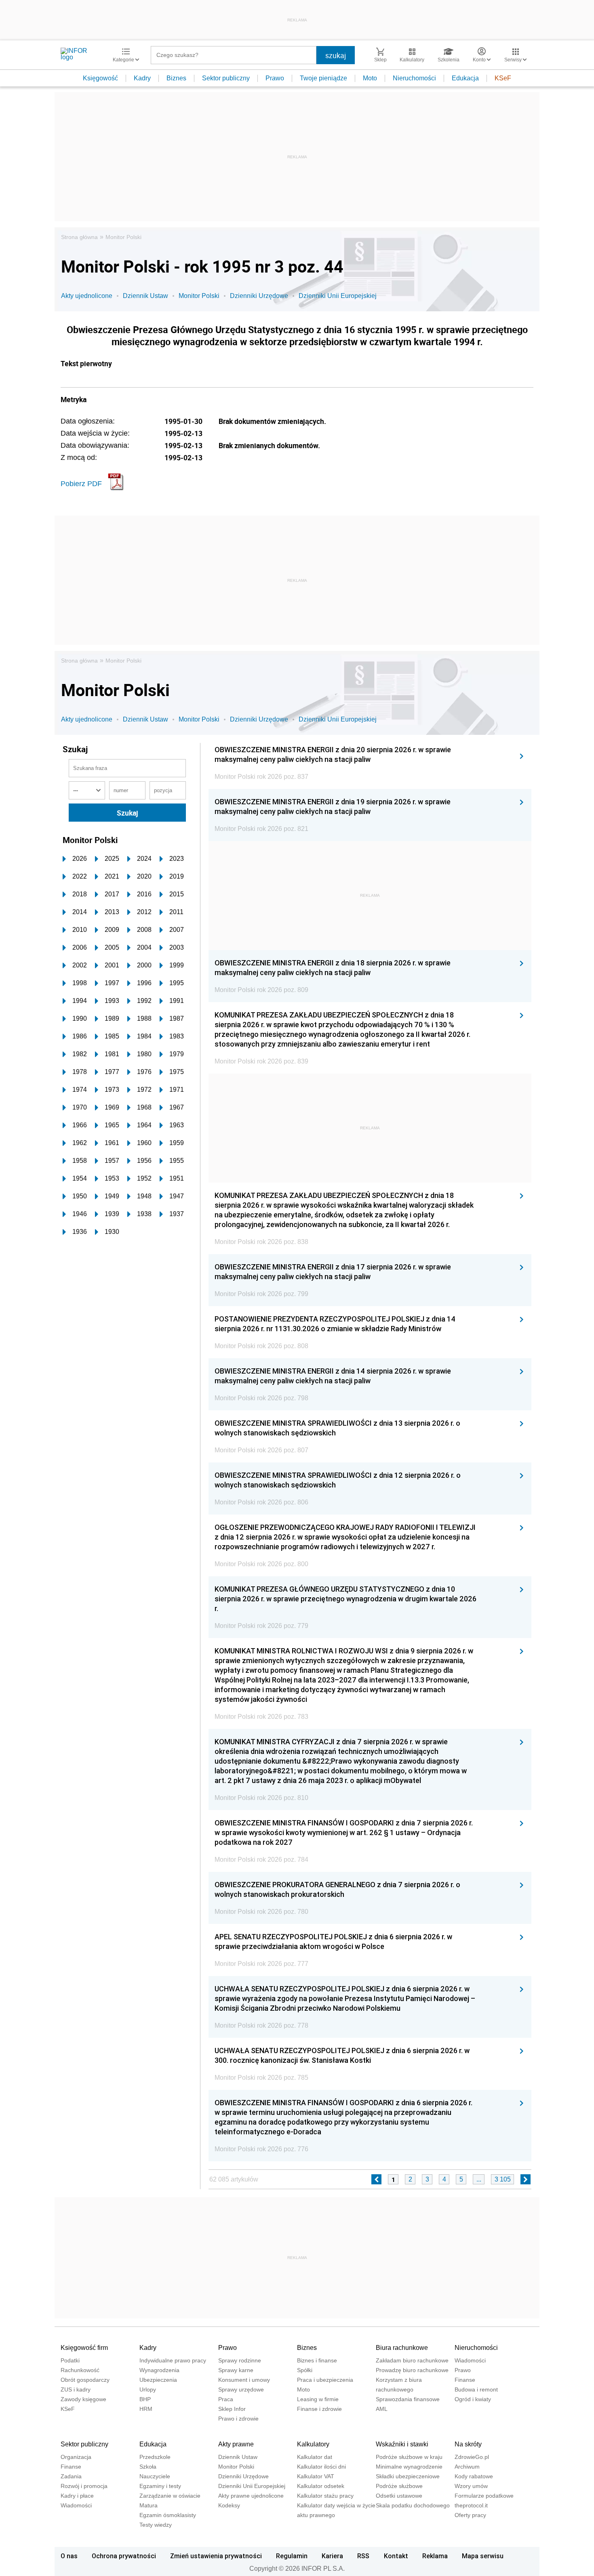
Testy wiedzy (156, 2525)
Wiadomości (470, 2360)
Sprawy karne (236, 2370)
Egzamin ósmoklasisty (168, 2515)
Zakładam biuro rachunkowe (412, 2360)
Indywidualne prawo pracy (173, 2360)
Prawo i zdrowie (238, 2419)
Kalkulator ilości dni (321, 2467)
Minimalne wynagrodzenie (409, 2467)
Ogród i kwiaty (473, 2399)
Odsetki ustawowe (399, 2496)
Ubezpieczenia (158, 2380)
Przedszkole (155, 2457)
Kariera (332, 2556)
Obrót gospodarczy (85, 2380)
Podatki (70, 2360)
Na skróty (468, 2444)
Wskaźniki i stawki (402, 2444)
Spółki (305, 2370)
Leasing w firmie (318, 2399)
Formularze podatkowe (484, 2496)
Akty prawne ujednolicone (251, 2496)
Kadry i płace (77, 2496)
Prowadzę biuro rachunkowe (412, 2370)
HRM (146, 2409)
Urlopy (148, 2389)
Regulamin (292, 2556)
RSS (363, 2556)
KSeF (503, 78)
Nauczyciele (155, 2476)
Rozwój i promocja (84, 2486)
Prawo (275, 78)
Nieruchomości (414, 78)
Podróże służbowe (399, 2486)
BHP (145, 2399)
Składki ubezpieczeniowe (408, 2476)
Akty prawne (236, 2444)
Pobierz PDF (81, 484)
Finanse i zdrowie (319, 2409)
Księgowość (100, 78)
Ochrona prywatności (124, 2556)
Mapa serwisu (483, 2556)
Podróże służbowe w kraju (409, 2457)
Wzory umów (471, 2486)
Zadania (71, 2476)
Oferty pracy (470, 2515)
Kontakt (396, 2556)
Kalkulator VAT (316, 2476)
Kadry (142, 78)
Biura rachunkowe (402, 2348)
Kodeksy (229, 2505)
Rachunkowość (80, 2370)
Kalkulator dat (315, 2457)
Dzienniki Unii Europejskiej (338, 296)
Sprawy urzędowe (241, 2389)
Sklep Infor (232, 2409)
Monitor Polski (123, 237)
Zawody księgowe (83, 2399)
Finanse (465, 2380)
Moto (370, 78)
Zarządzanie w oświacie (170, 2496)
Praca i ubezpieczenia (325, 2380)
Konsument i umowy (244, 2380)
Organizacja (76, 2457)
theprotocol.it (471, 2505)
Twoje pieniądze (323, 78)
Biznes (176, 78)
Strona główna (79, 237)
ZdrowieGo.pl (472, 2457)
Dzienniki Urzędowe (259, 296)
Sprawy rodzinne (240, 2360)
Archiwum (467, 2467)
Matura (148, 2505)
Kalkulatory (313, 2444)
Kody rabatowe (474, 2476)
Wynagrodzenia (159, 2370)
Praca (226, 2399)
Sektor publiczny (226, 78)
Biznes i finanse (317, 2360)
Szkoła (148, 2467)
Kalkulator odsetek (321, 2486)
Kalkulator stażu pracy (325, 2496)
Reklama (435, 2556)
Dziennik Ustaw (145, 296)
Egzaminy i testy (160, 2486)
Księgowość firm (84, 2348)
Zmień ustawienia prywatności (216, 2556)
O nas (69, 2556)
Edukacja (465, 78)
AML (382, 2409)
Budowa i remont (476, 2389)
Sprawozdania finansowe (408, 2399)
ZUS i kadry (76, 2389)
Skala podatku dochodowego (413, 2505)
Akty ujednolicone (87, 296)
